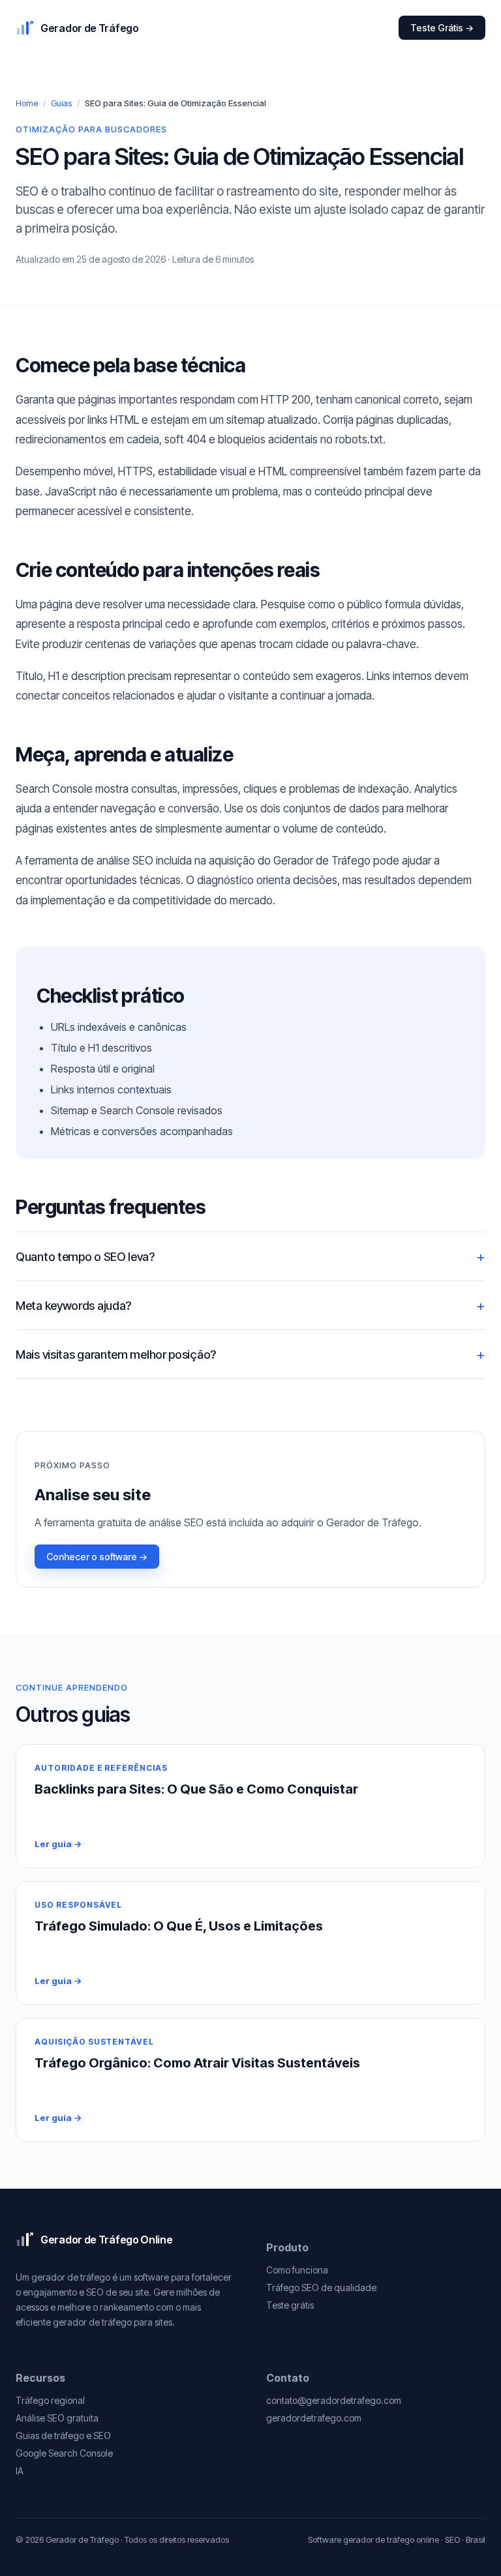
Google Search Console (64, 2453)
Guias (61, 103)
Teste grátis (290, 2305)
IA (20, 2471)
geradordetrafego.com (314, 2418)
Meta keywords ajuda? (73, 1306)
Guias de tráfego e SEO (63, 2435)
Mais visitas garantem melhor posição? (116, 1355)
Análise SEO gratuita (57, 2418)
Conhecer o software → (97, 1557)
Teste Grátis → (442, 28)
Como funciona (297, 2270)
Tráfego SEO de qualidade (321, 2287)
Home (27, 103)
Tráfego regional (50, 2400)
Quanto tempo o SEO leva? (85, 1257)
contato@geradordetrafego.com (334, 2400)
